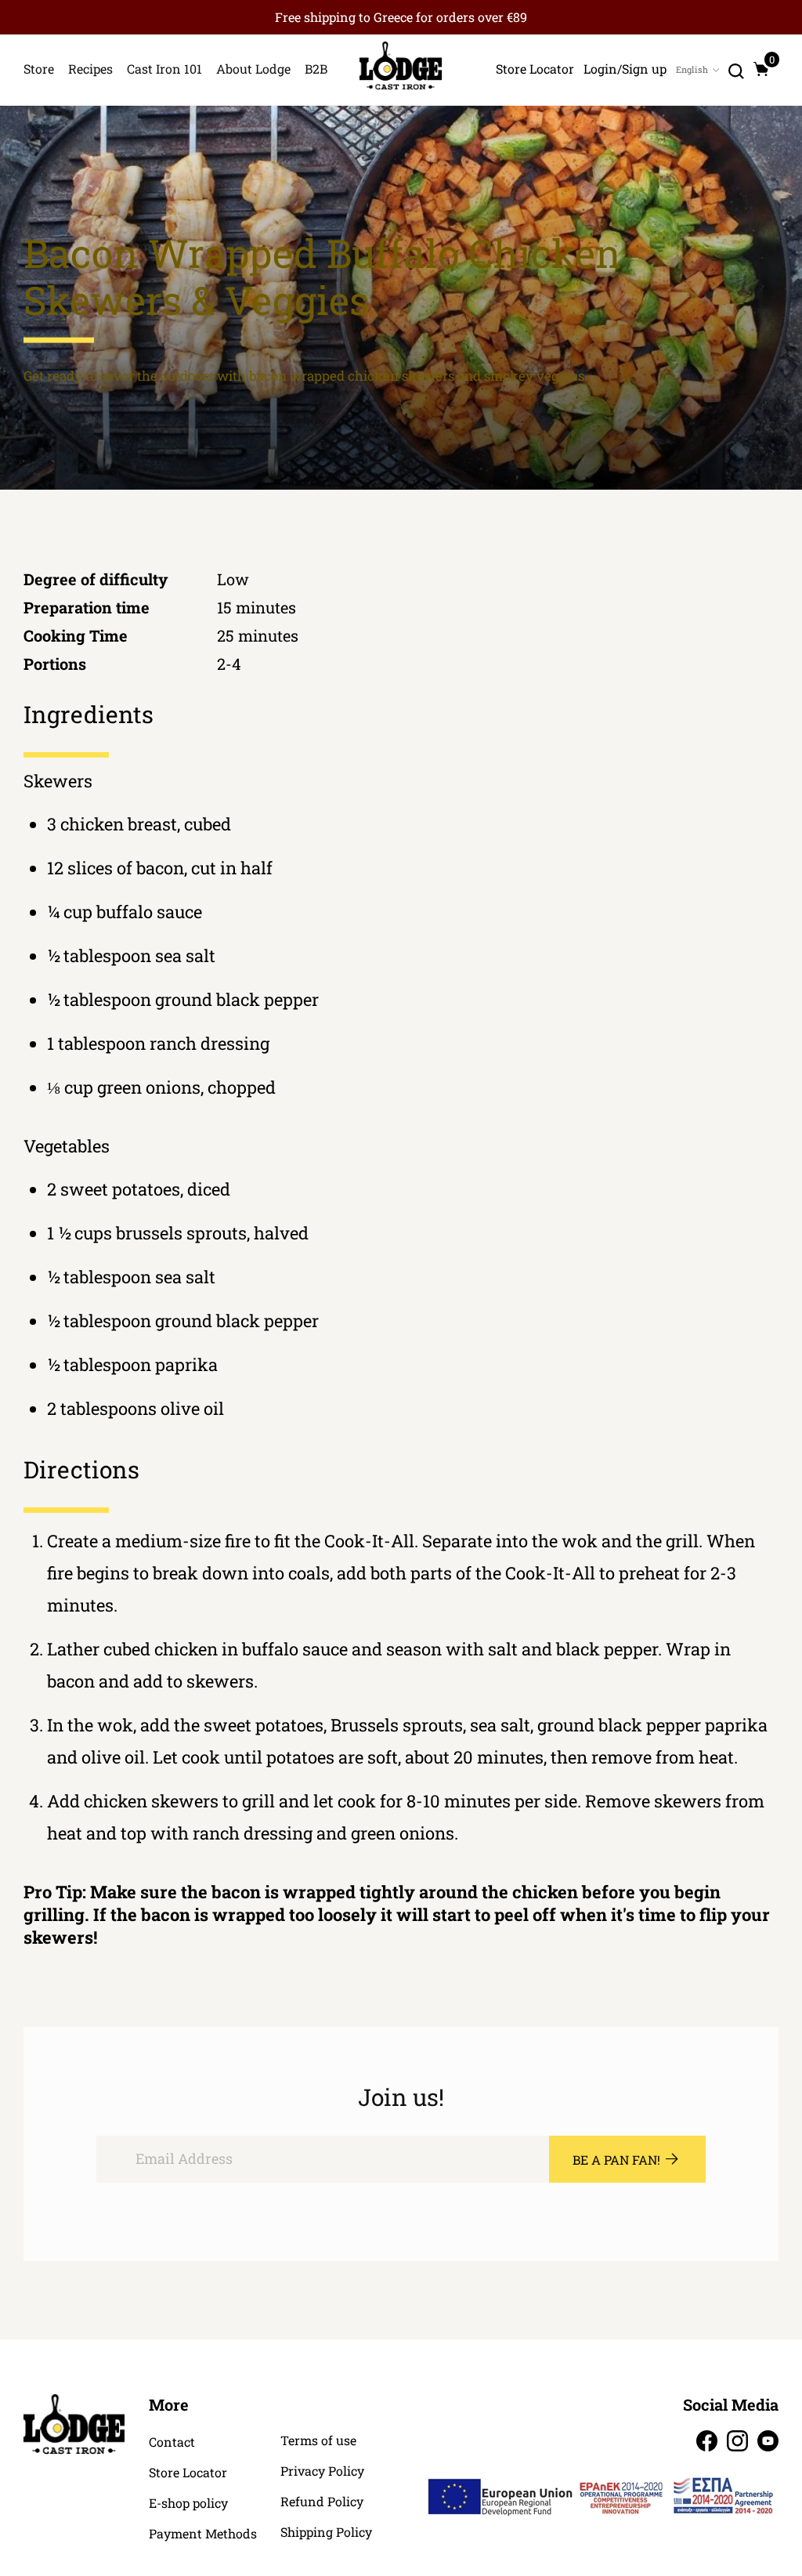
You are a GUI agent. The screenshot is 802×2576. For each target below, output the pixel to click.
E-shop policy (188, 2503)
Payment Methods (203, 2534)
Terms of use (318, 2440)
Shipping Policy (326, 2532)
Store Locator (188, 2473)
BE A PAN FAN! (616, 2160)
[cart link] (761, 69)
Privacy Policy (322, 2471)
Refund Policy (322, 2502)
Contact (172, 2442)
